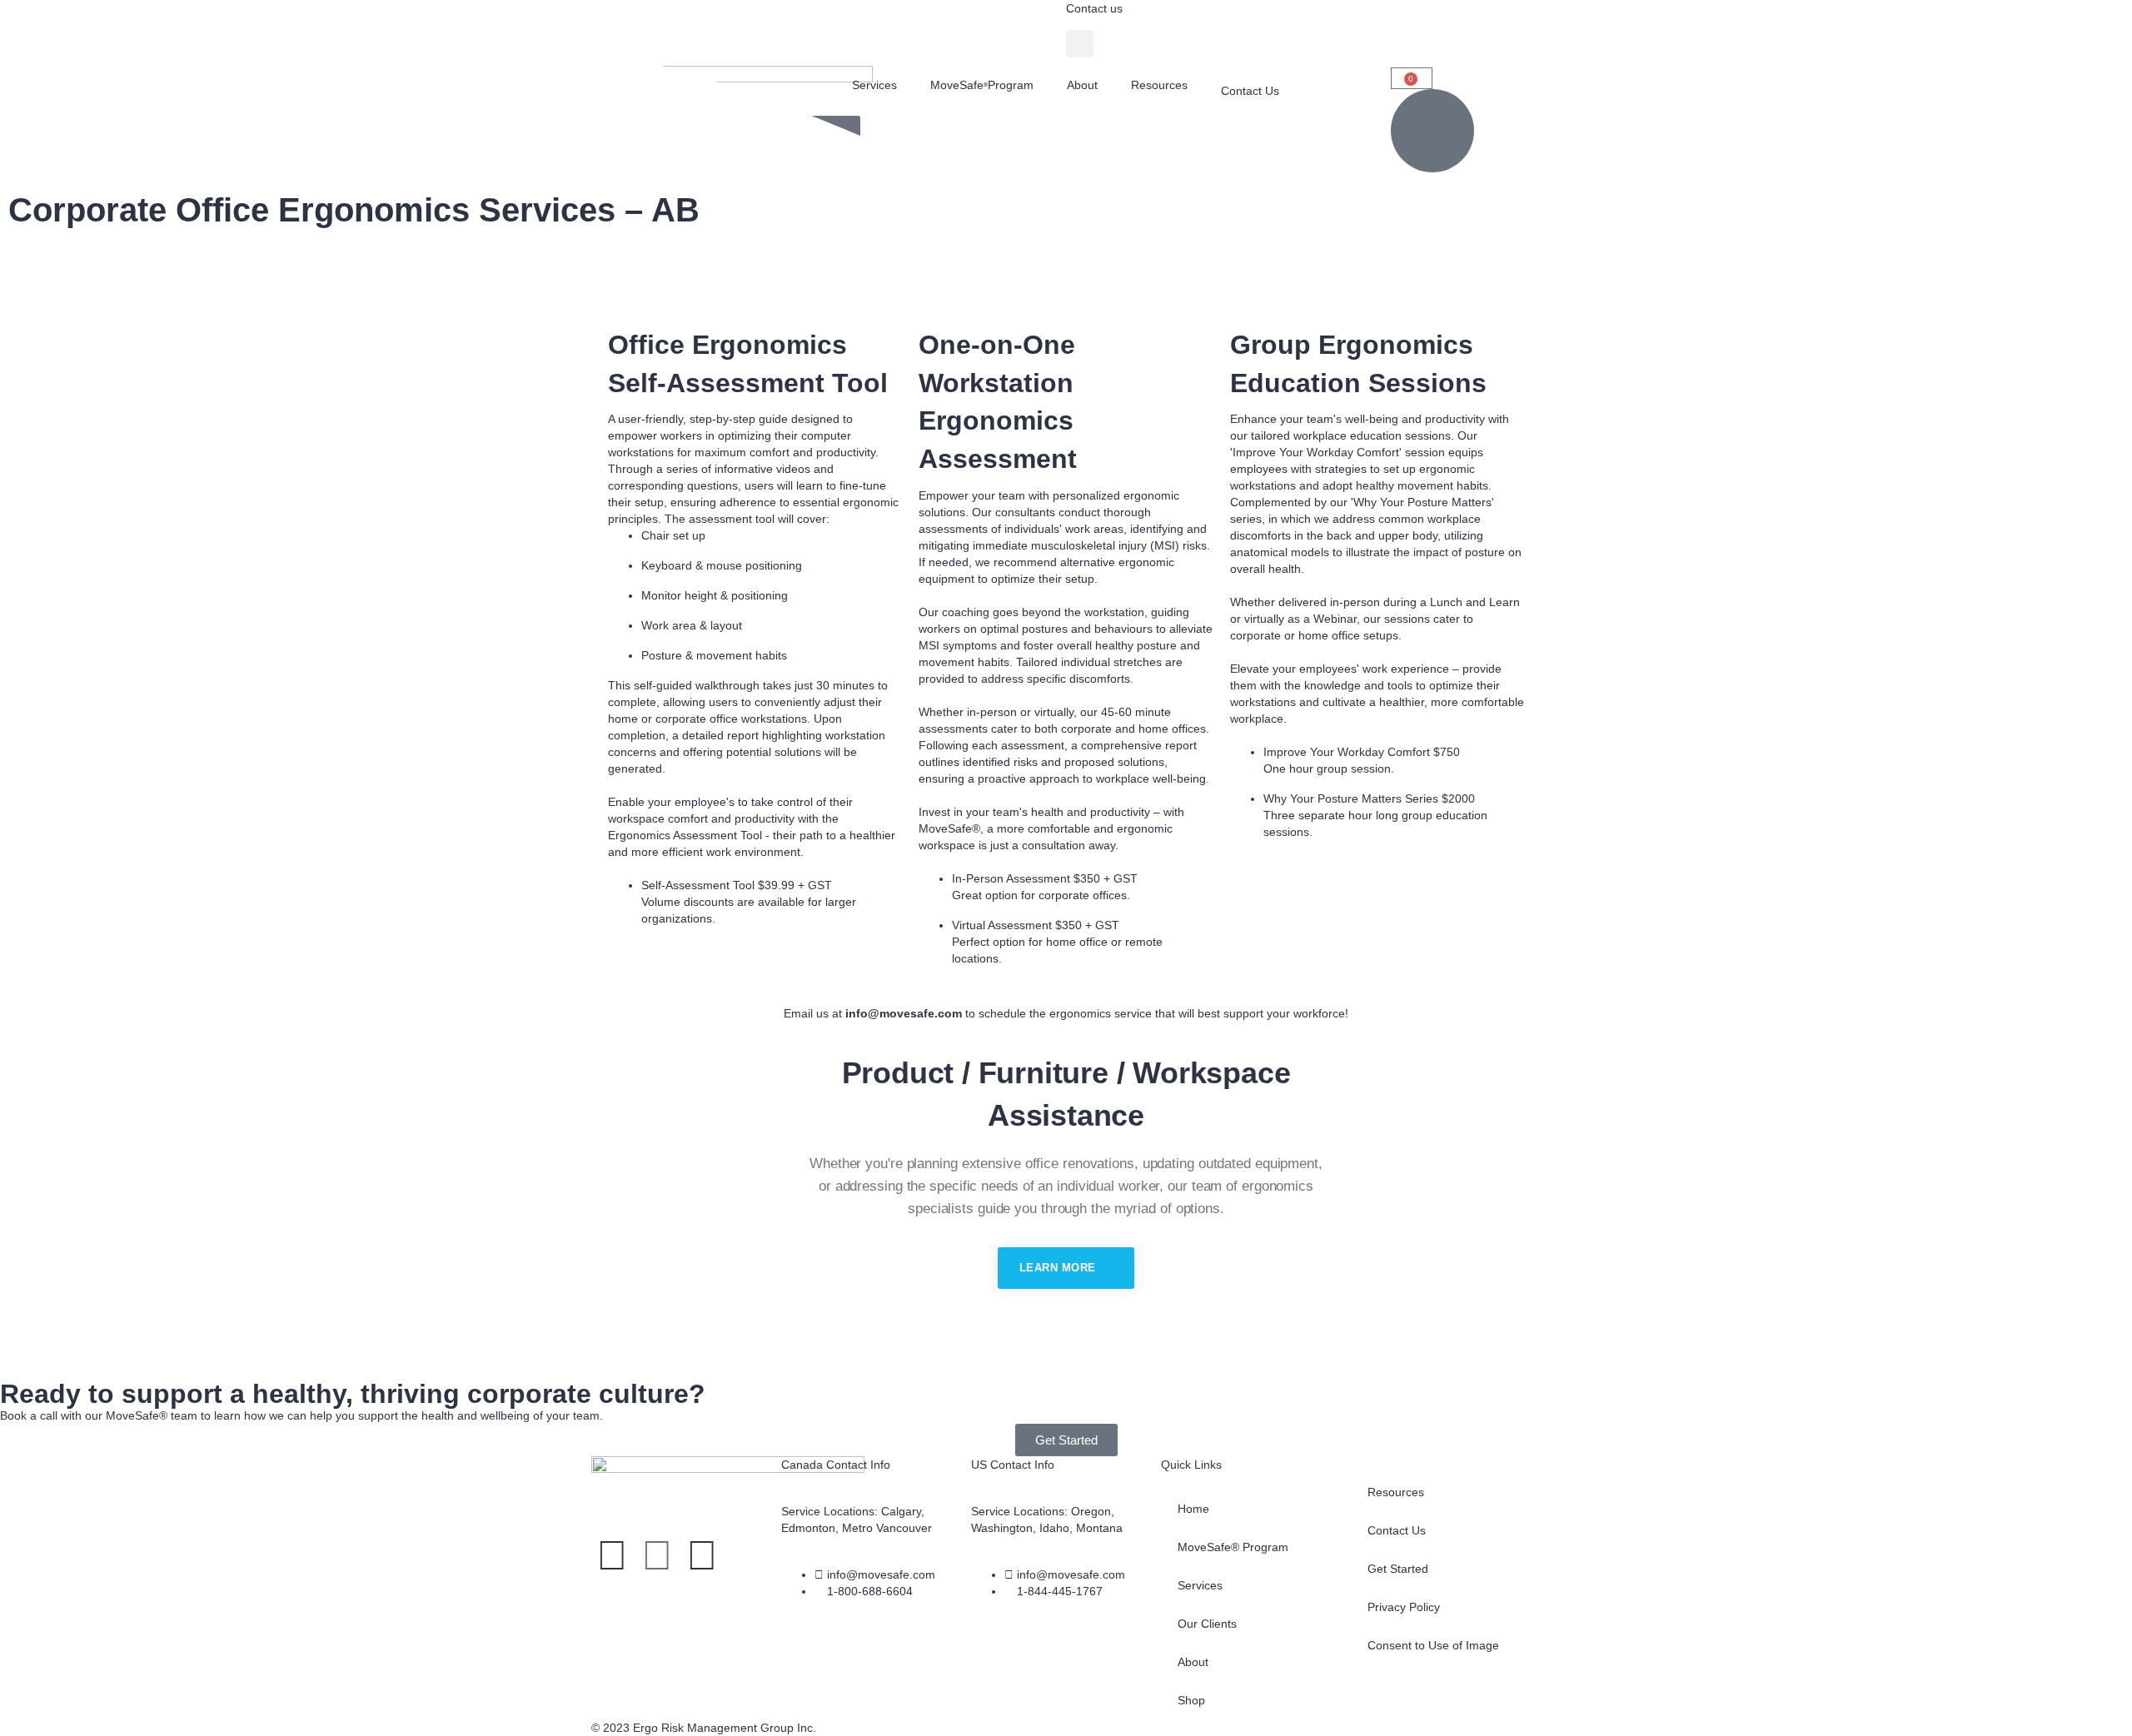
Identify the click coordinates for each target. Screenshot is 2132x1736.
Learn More (1060, 1268)
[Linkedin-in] (657, 1555)
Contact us (1094, 8)
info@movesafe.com (904, 1013)
